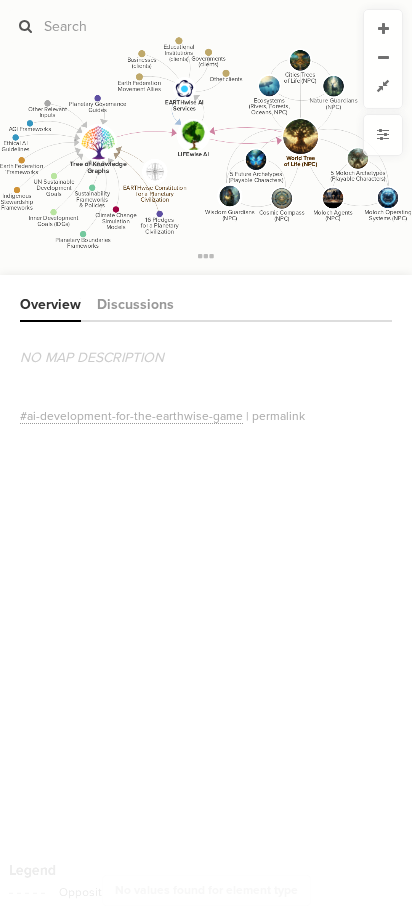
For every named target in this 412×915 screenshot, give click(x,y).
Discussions (135, 304)
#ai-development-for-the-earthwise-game (131, 416)
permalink (278, 416)
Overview (50, 304)
